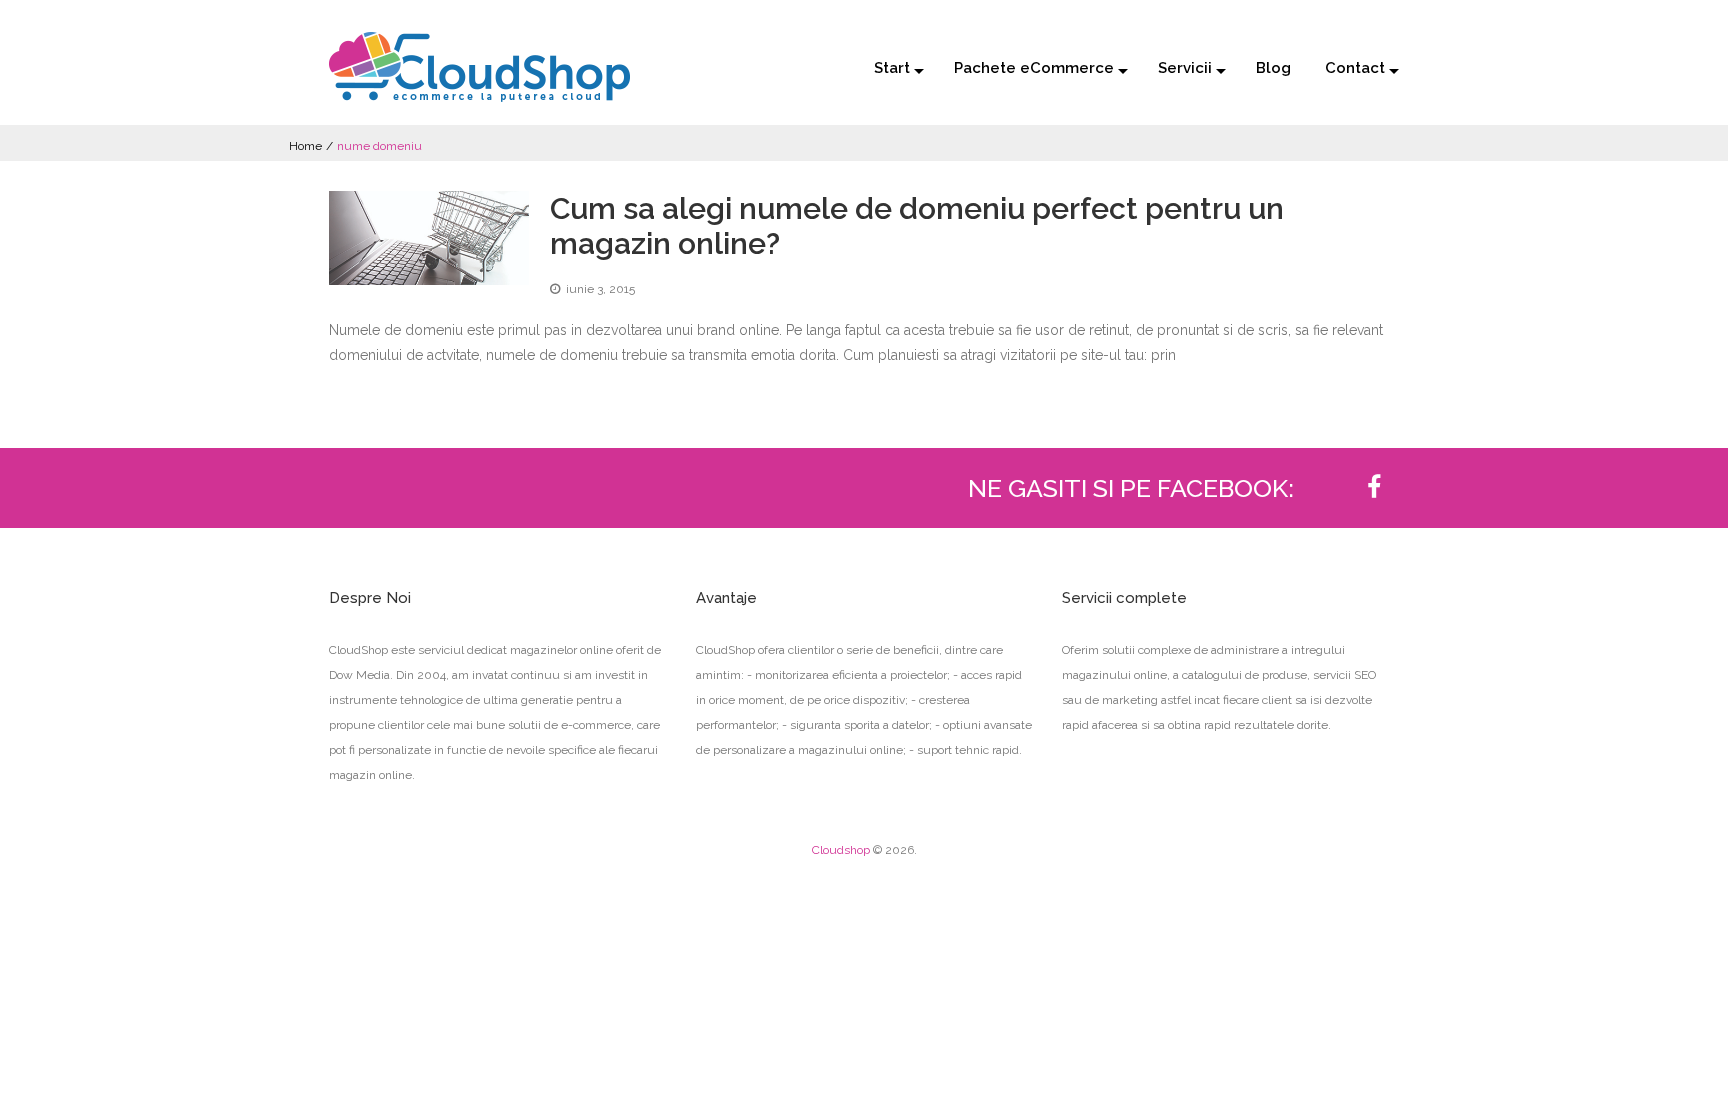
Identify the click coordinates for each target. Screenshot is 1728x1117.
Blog (1273, 68)
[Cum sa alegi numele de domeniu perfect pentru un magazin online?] (429, 238)
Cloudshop (841, 850)
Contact (1355, 68)
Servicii (1185, 68)
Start (892, 68)
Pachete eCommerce (1034, 68)
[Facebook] (1374, 488)
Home (305, 146)
